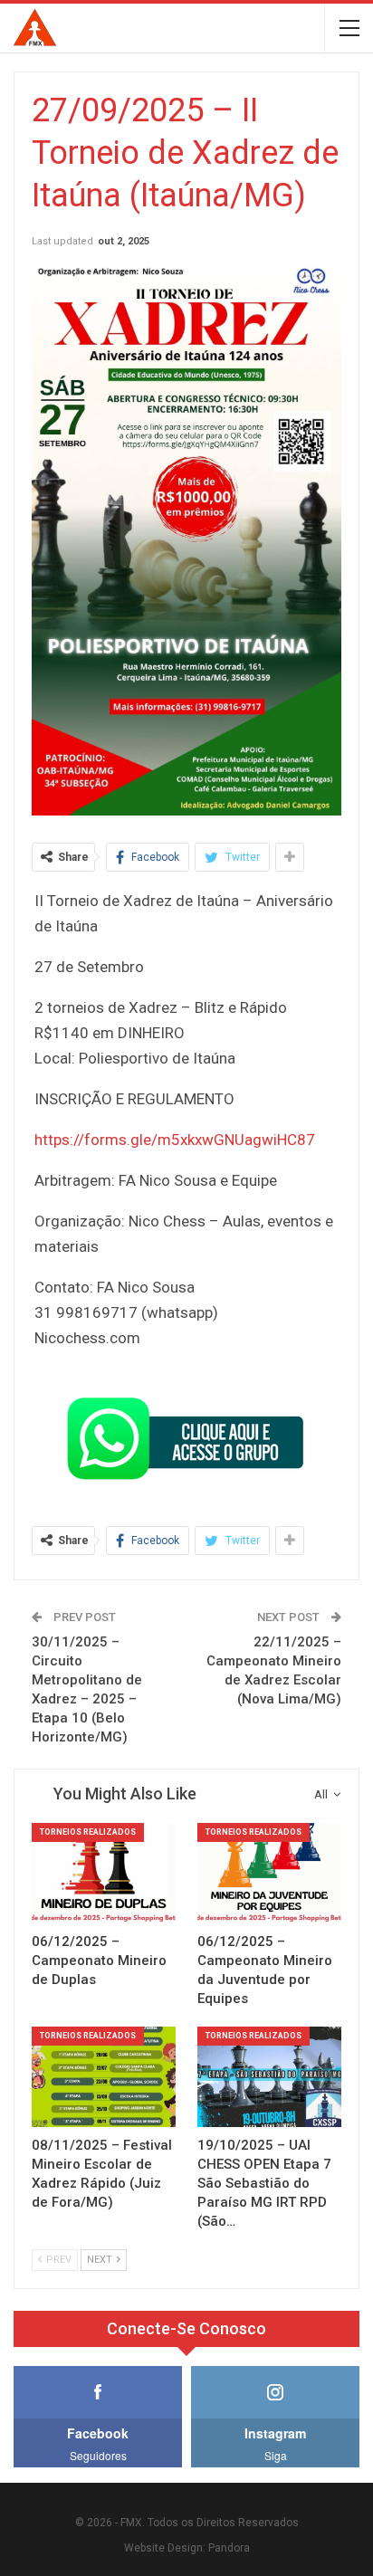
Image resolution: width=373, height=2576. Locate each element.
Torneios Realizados (88, 1832)
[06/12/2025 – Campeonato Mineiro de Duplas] (104, 1873)
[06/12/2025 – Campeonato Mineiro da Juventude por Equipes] (269, 1873)
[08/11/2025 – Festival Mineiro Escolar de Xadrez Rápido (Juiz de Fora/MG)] (104, 2077)
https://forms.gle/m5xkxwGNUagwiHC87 (175, 1140)
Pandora (229, 2548)
